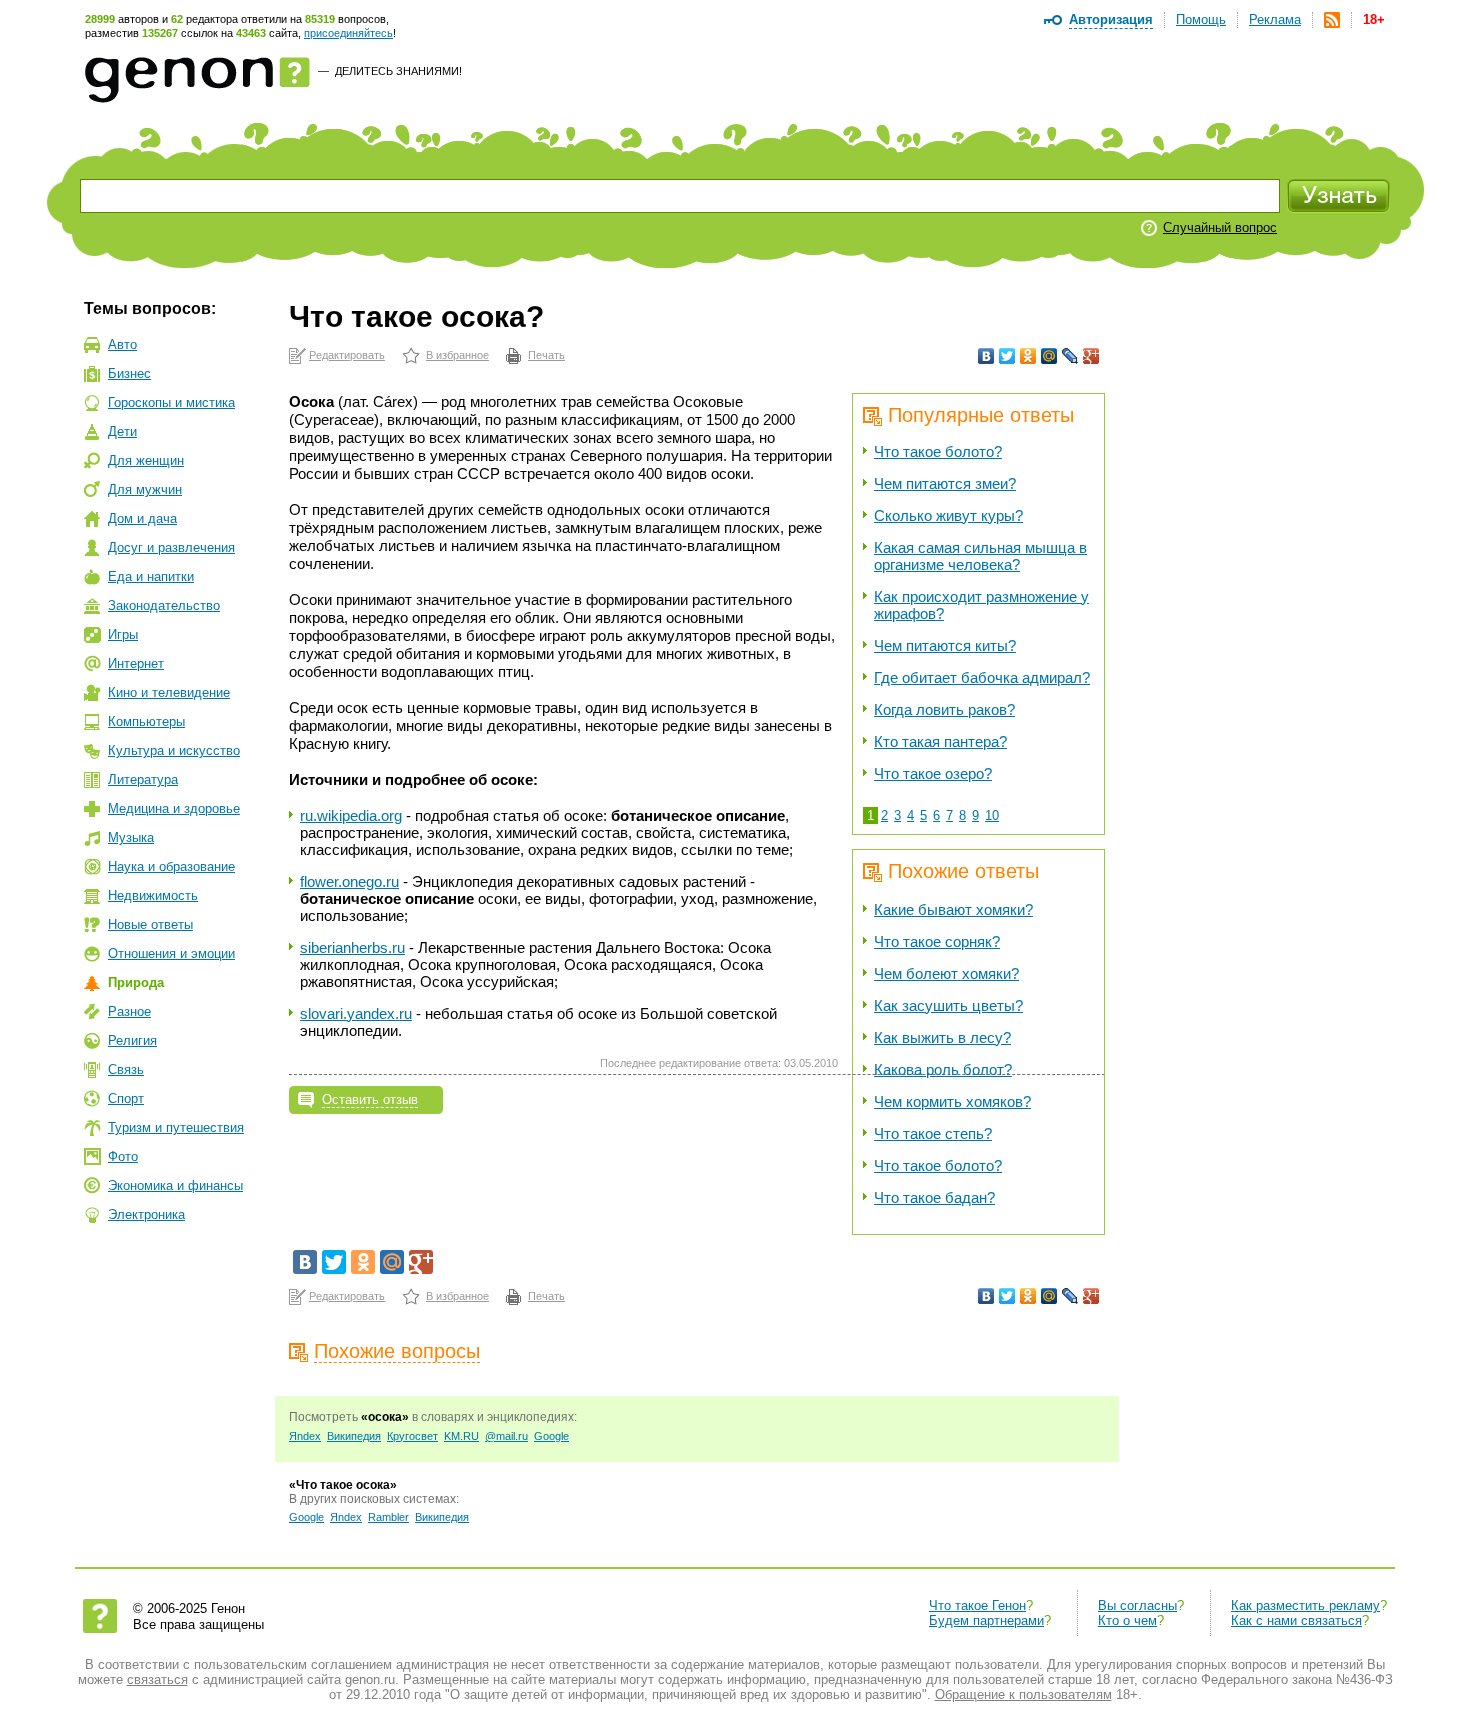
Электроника (146, 1214)
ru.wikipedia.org (351, 815)
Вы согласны (1137, 1605)
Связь (126, 1069)
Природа (136, 982)
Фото (123, 1156)
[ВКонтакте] (986, 356)
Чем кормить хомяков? (952, 1101)
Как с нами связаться (1296, 1620)
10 (992, 815)
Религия (132, 1040)
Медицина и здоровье (174, 808)
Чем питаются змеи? (945, 483)
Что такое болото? (938, 451)
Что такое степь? (933, 1133)
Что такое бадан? (934, 1197)
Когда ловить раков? (944, 709)
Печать (546, 355)
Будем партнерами (986, 1620)
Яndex (305, 1436)
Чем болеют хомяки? (946, 973)
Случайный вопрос (1220, 227)
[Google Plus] (1091, 356)
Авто (122, 344)
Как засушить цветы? (948, 1005)
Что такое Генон (977, 1605)
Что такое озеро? (933, 773)
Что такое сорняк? (937, 941)
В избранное (457, 355)
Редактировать (347, 355)
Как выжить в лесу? (942, 1037)
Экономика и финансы (175, 1185)
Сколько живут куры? (948, 515)
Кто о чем (1127, 1620)
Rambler (388, 1517)
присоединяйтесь (348, 33)
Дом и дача (142, 518)
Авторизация (1111, 19)
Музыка (131, 837)
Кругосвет (412, 1436)
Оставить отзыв (370, 1099)
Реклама (1275, 19)
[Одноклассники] (1028, 356)
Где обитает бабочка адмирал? (982, 677)
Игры (123, 634)
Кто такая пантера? (940, 741)
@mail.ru (506, 1436)
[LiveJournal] (1070, 356)
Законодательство (164, 605)
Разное (129, 1011)
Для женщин (146, 460)
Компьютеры (146, 721)
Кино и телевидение (169, 692)
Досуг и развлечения (171, 547)
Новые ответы (150, 924)
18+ (1374, 19)
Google (551, 1436)
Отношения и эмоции (171, 953)
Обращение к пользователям (1023, 1694)
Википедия (354, 1436)
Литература (143, 779)
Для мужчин (145, 489)
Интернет (136, 663)
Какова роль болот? (943, 1069)
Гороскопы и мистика (171, 402)
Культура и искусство (174, 750)
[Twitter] (1007, 356)
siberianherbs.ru (352, 947)
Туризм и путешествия (176, 1127)
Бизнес (129, 373)
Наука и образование (171, 866)
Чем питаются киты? (945, 645)
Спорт (126, 1098)
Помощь (1201, 19)
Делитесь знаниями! (398, 71)
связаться (157, 1679)
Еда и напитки (151, 576)
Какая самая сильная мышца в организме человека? (980, 556)
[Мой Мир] (1049, 356)
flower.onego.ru (349, 881)
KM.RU (461, 1436)
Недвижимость (153, 895)
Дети (122, 431)
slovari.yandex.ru (356, 1013)
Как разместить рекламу (1305, 1605)
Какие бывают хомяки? (953, 909)
